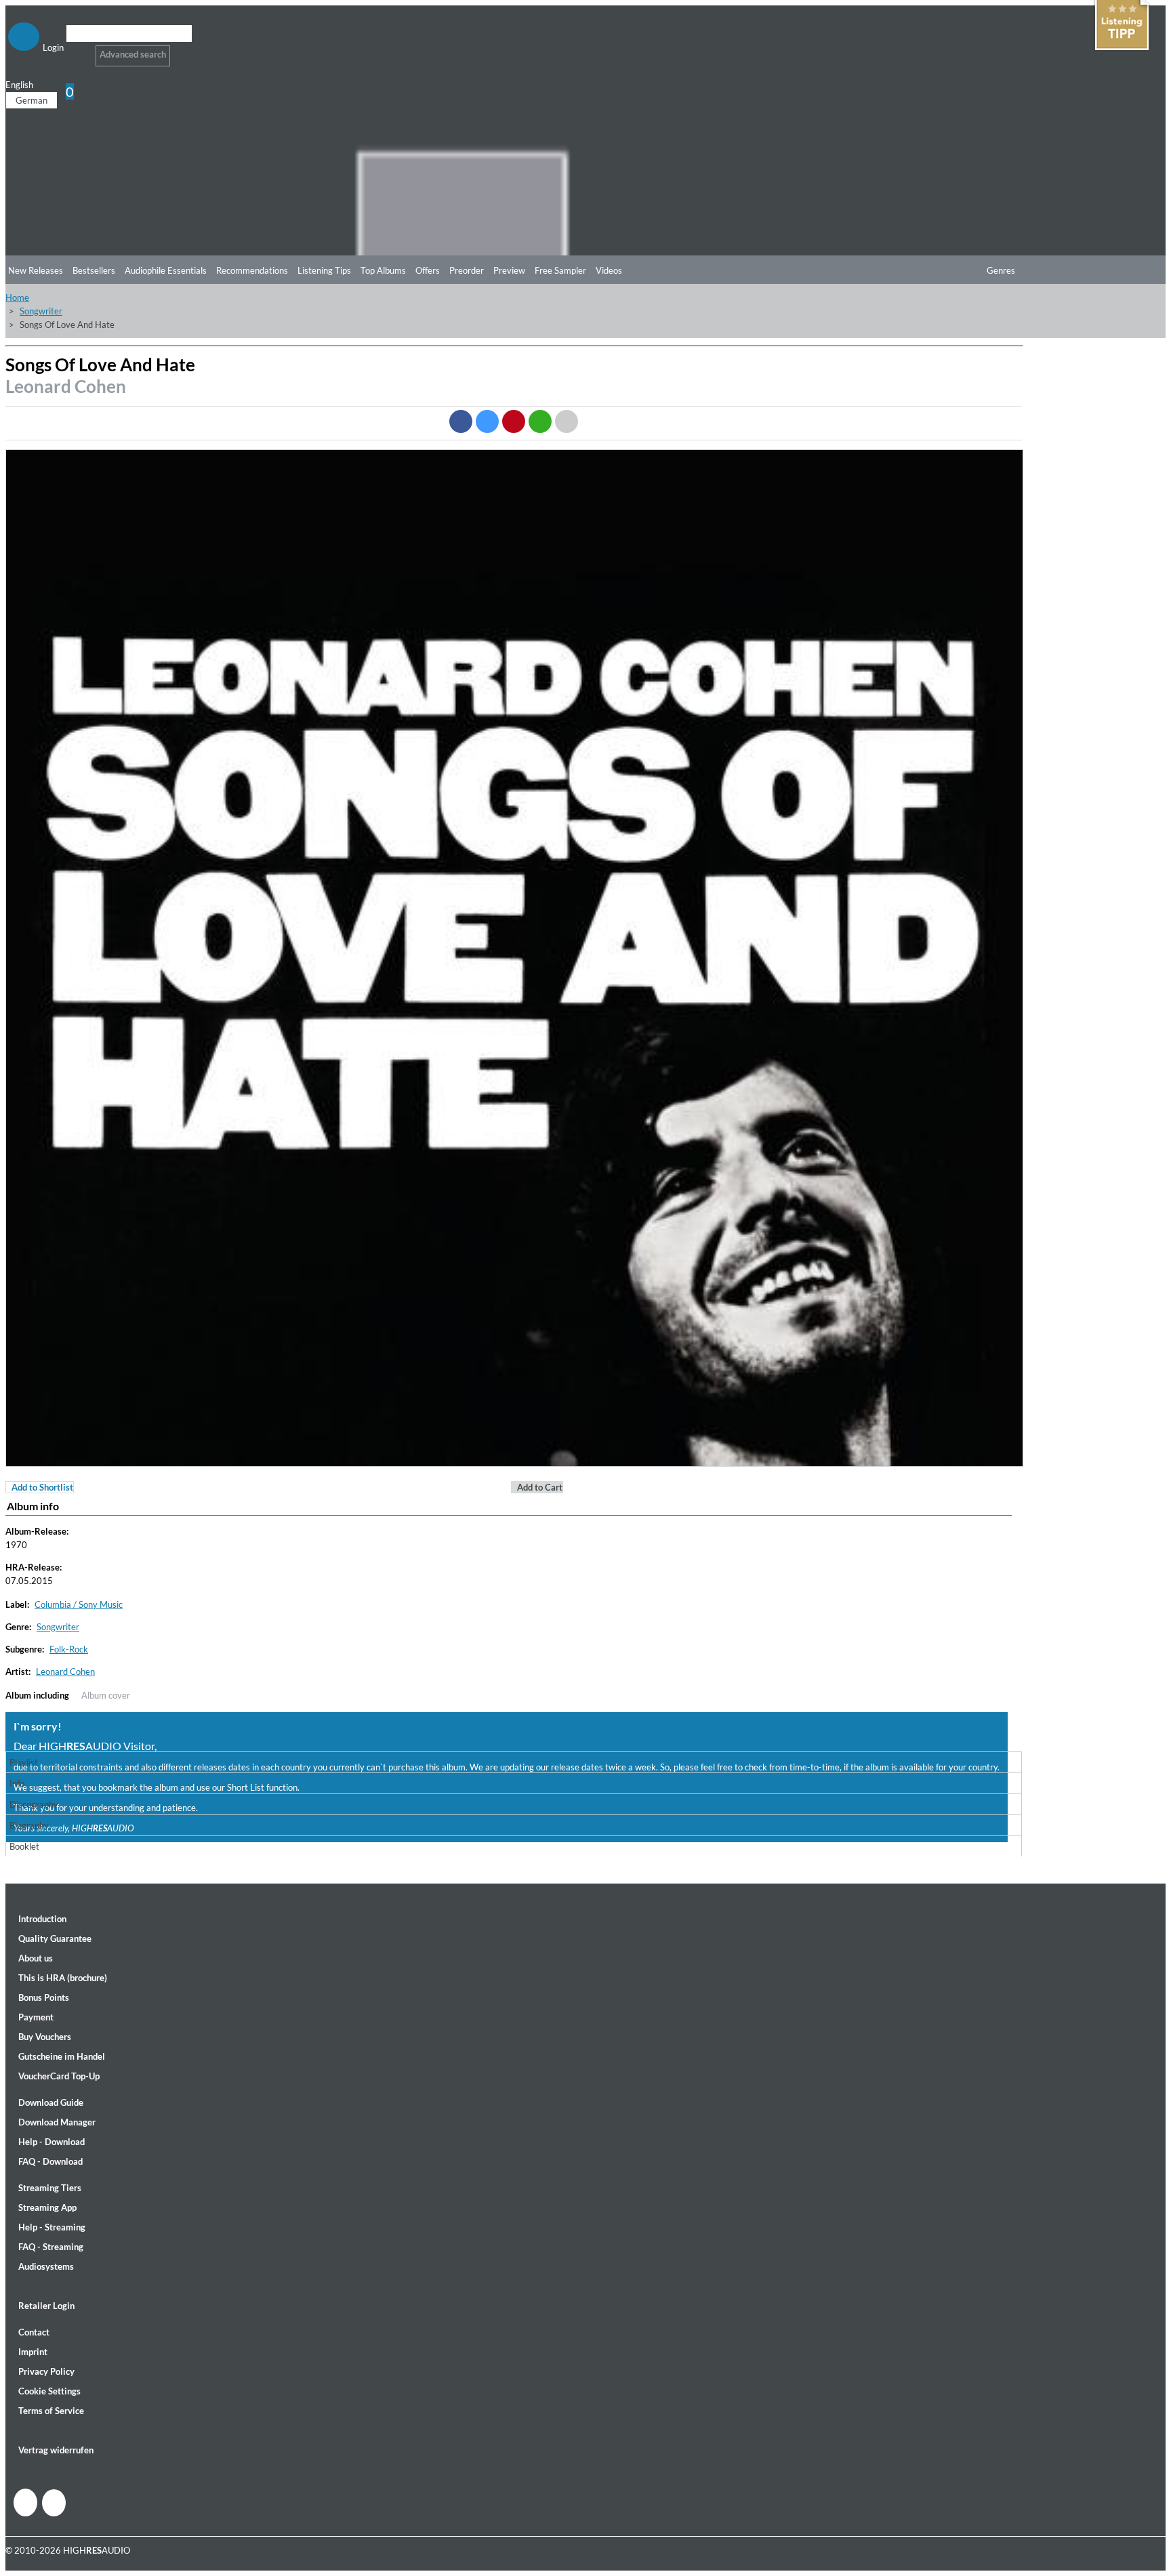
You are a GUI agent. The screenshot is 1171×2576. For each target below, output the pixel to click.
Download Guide (51, 2102)
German (32, 100)
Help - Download (52, 2142)
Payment (36, 2017)
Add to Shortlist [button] (42, 1487)
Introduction (42, 1919)
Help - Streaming (52, 2227)
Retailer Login (46, 2306)
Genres (1001, 270)
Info (17, 1783)
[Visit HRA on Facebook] (25, 2502)
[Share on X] (487, 421)
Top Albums (383, 270)
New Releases (36, 270)
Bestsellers (94, 270)
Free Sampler (560, 270)
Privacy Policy (46, 2371)
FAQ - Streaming (51, 2247)
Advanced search (133, 54)
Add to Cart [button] (540, 1487)
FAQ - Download (50, 2161)
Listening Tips (324, 270)
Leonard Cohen (66, 386)
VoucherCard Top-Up (59, 2076)
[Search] (75, 50)
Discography (34, 1804)
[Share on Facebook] (461, 421)
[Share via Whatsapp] (540, 421)
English (19, 85)
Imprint (33, 2352)
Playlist (24, 1762)
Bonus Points (44, 1997)
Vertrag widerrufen (56, 2450)
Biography (29, 1825)
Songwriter (41, 311)
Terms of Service (51, 2411)
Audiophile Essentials (166, 270)
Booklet (24, 1846)
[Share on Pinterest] (514, 421)
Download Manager (57, 2122)
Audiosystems (46, 2266)
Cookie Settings (49, 2391)
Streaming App (47, 2207)
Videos (609, 270)
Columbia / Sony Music (79, 1604)
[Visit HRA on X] (54, 2503)
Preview (509, 270)
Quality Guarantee (55, 1938)
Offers (428, 270)
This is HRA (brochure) (63, 1978)
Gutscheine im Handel (62, 2056)
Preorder (467, 270)
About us (36, 1958)
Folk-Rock (69, 1649)
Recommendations (252, 270)
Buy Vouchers (45, 2037)
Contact (34, 2332)
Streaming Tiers (50, 2188)
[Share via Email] (567, 421)
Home (17, 297)
